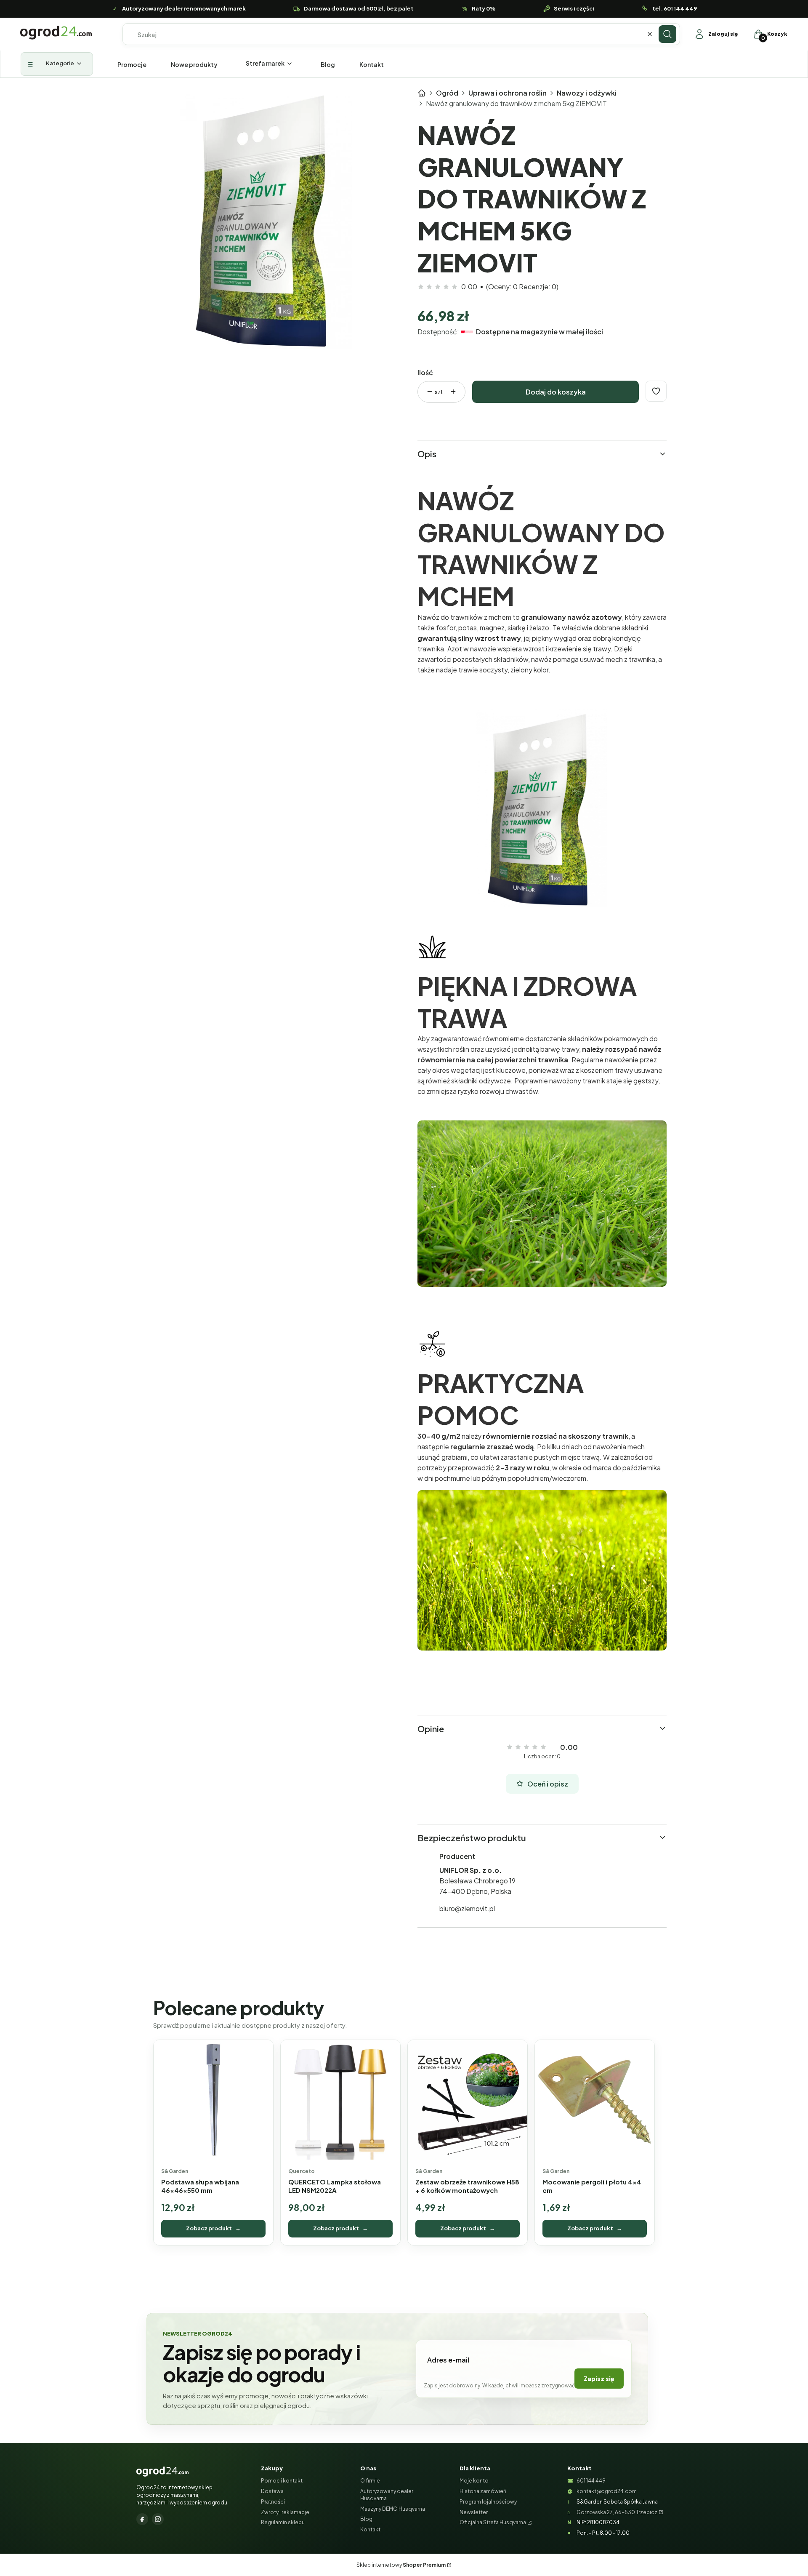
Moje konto (474, 2481)
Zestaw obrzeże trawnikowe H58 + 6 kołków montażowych (467, 2186)
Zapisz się (599, 2379)
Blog (366, 2519)
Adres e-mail (448, 2360)
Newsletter (474, 2512)
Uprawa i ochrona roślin (508, 93)
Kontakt (370, 2529)
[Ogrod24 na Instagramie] (158, 2519)
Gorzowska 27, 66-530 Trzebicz (617, 2512)
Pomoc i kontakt (282, 2481)
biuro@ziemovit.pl (467, 1908)
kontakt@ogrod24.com (607, 2491)
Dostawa (272, 2491)
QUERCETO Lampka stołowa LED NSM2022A (335, 2186)
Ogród (447, 93)
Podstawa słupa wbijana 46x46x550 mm (200, 2186)
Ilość (425, 372)
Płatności (273, 2502)
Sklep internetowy (401, 2565)
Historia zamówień (483, 2491)
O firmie (370, 2481)
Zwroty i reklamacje (285, 2512)
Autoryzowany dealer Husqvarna (387, 2495)
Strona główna (422, 93)
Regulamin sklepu (283, 2522)
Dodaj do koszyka (556, 392)
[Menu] (57, 64)
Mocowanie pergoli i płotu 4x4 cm (592, 2186)
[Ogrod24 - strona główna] (162, 2472)
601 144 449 (591, 2481)
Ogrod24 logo (56, 33)
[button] (667, 34)
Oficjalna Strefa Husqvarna (493, 2522)
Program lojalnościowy (488, 2502)
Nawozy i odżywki (587, 93)
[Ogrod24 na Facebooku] (142, 2519)
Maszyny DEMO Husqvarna (393, 2509)
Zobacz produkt (213, 2228)
